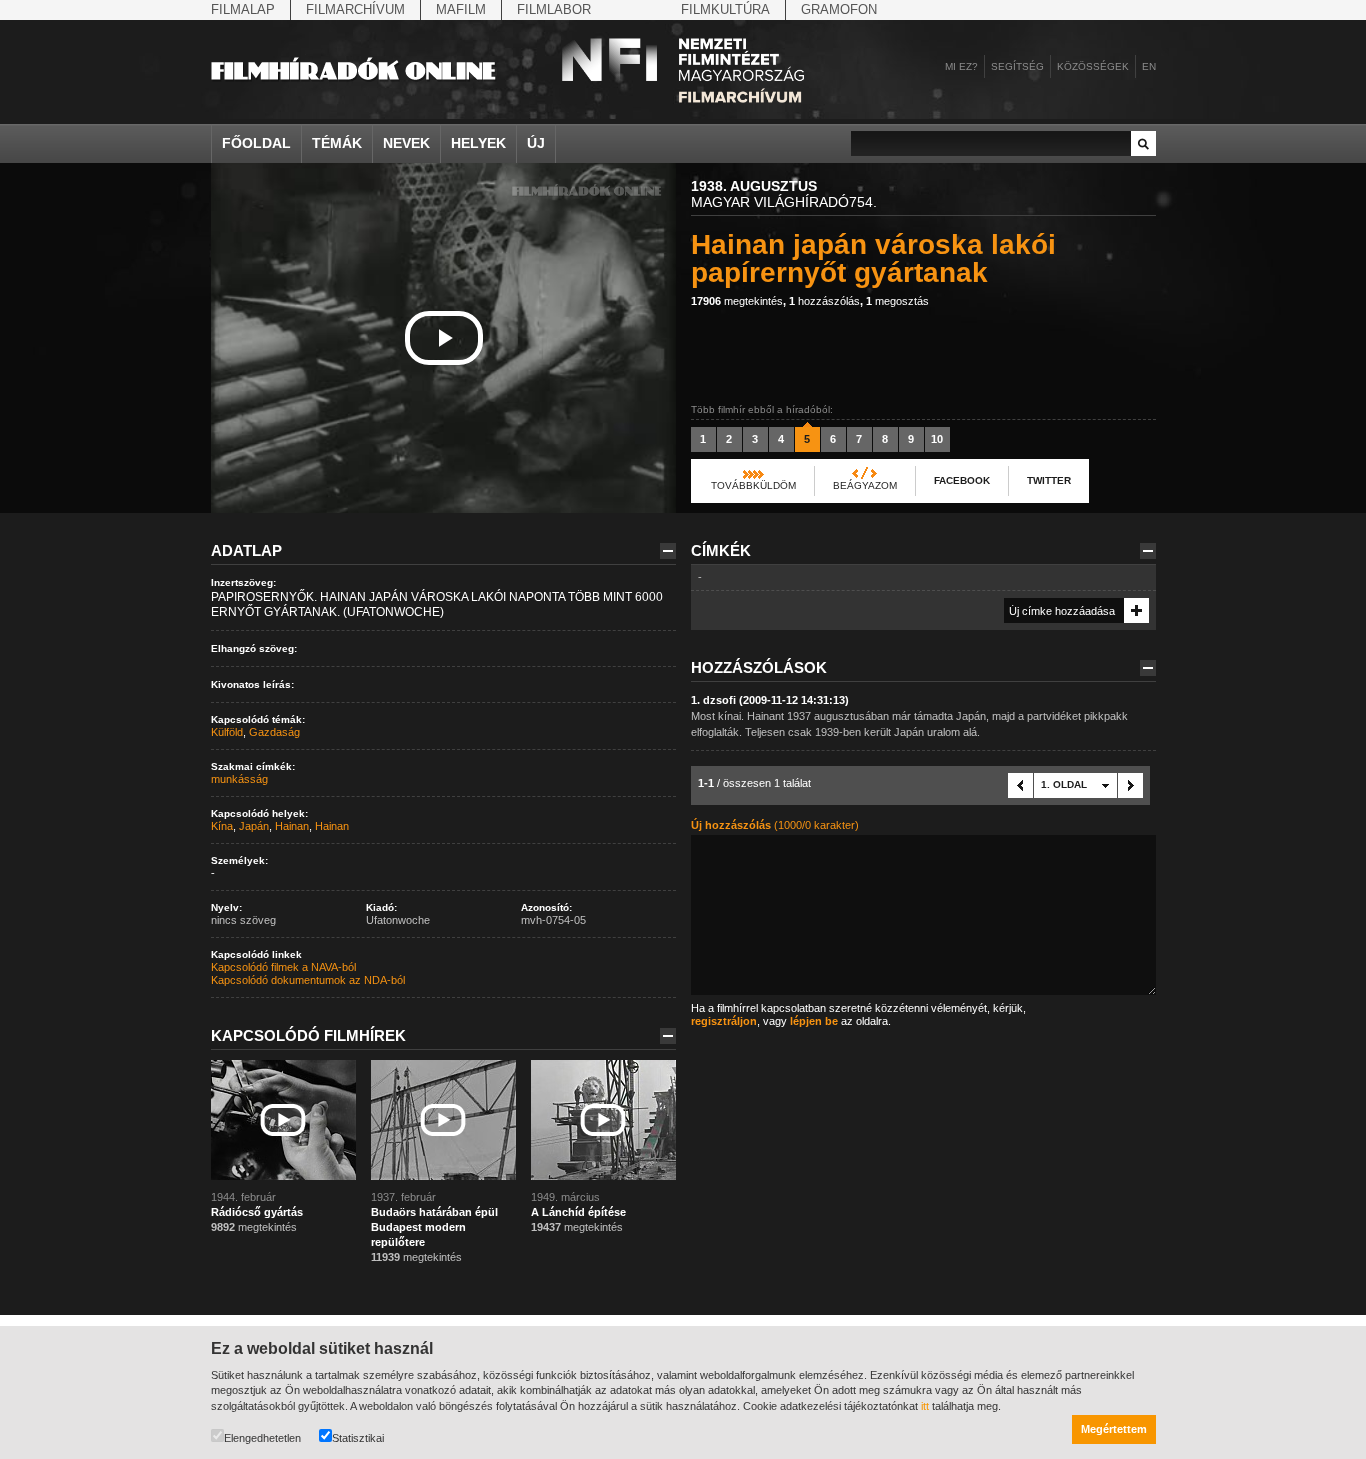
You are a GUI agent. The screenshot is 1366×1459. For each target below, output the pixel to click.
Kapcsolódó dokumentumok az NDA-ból (308, 980)
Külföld (227, 732)
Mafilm (461, 9)
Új (536, 143)
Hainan (292, 826)
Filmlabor (554, 9)
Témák (337, 143)
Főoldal (256, 143)
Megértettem (1114, 1429)
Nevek (406, 143)
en (1149, 66)
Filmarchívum (355, 9)
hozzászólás (824, 301)
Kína (222, 826)
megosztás (897, 301)
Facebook (962, 480)
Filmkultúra (725, 9)
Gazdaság (274, 732)
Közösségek (1093, 66)
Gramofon (839, 9)
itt (925, 1406)
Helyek (478, 143)
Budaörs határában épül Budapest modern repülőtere (434, 1227)
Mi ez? (961, 66)
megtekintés (737, 301)
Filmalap (243, 9)
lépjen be (814, 1021)
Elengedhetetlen (262, 1438)
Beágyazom (865, 485)
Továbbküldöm (753, 485)
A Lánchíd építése (578, 1212)
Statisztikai (358, 1438)
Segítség (1017, 66)
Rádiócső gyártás (257, 1212)
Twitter (1049, 480)
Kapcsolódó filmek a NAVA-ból (283, 967)
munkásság (239, 779)
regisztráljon (724, 1021)
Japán (254, 826)
